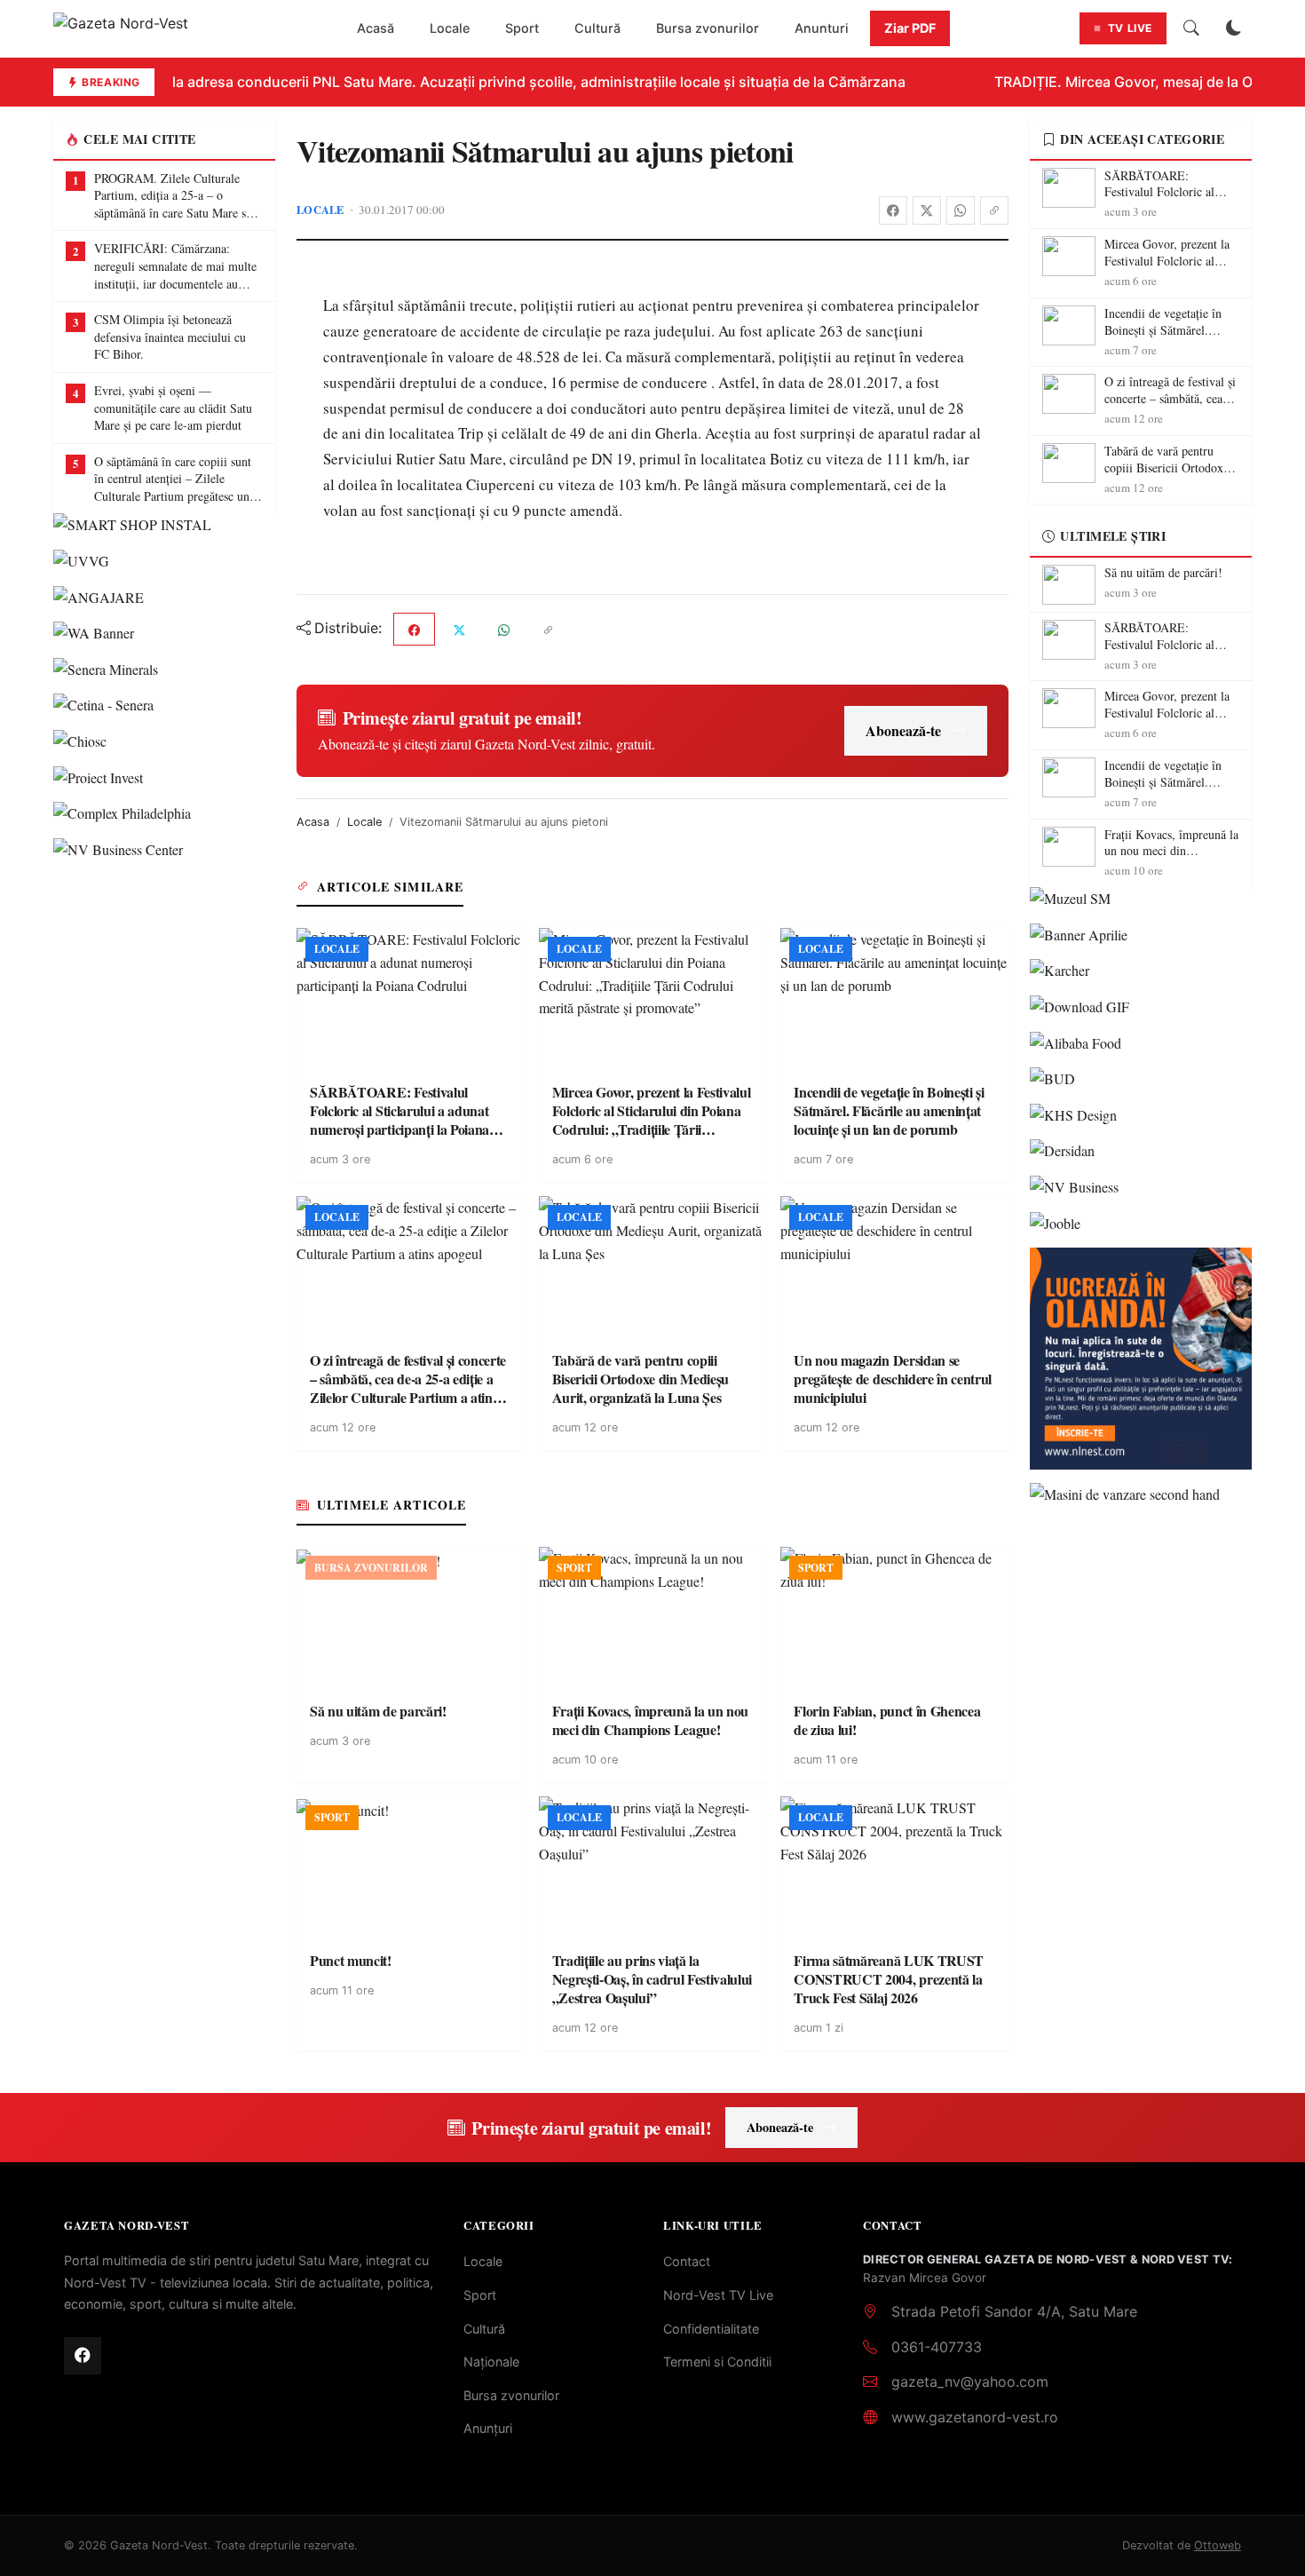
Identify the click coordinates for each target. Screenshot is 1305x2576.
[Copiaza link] (994, 210)
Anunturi (822, 28)
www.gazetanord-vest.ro (975, 2417)
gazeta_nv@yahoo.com (970, 2382)
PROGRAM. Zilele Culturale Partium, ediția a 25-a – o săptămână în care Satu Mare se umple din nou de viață (173, 196)
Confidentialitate (711, 2329)
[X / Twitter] (927, 210)
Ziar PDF (910, 28)
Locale (450, 28)
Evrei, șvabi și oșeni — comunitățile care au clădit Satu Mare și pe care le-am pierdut (173, 408)
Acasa (313, 822)
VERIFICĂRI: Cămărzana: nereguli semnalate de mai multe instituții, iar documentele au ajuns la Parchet (175, 266)
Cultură (597, 28)
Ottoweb (1218, 2545)
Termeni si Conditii (717, 2362)
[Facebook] (893, 210)
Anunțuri (488, 2428)
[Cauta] (1191, 28)
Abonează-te (903, 730)
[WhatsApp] (961, 210)
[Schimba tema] (1234, 28)
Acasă (376, 28)
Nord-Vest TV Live (718, 2295)
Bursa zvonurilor (708, 28)
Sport (522, 28)
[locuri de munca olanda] (1141, 1359)
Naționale (491, 2362)
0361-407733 (937, 2347)
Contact (687, 2261)
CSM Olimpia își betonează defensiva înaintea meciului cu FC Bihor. (170, 337)
